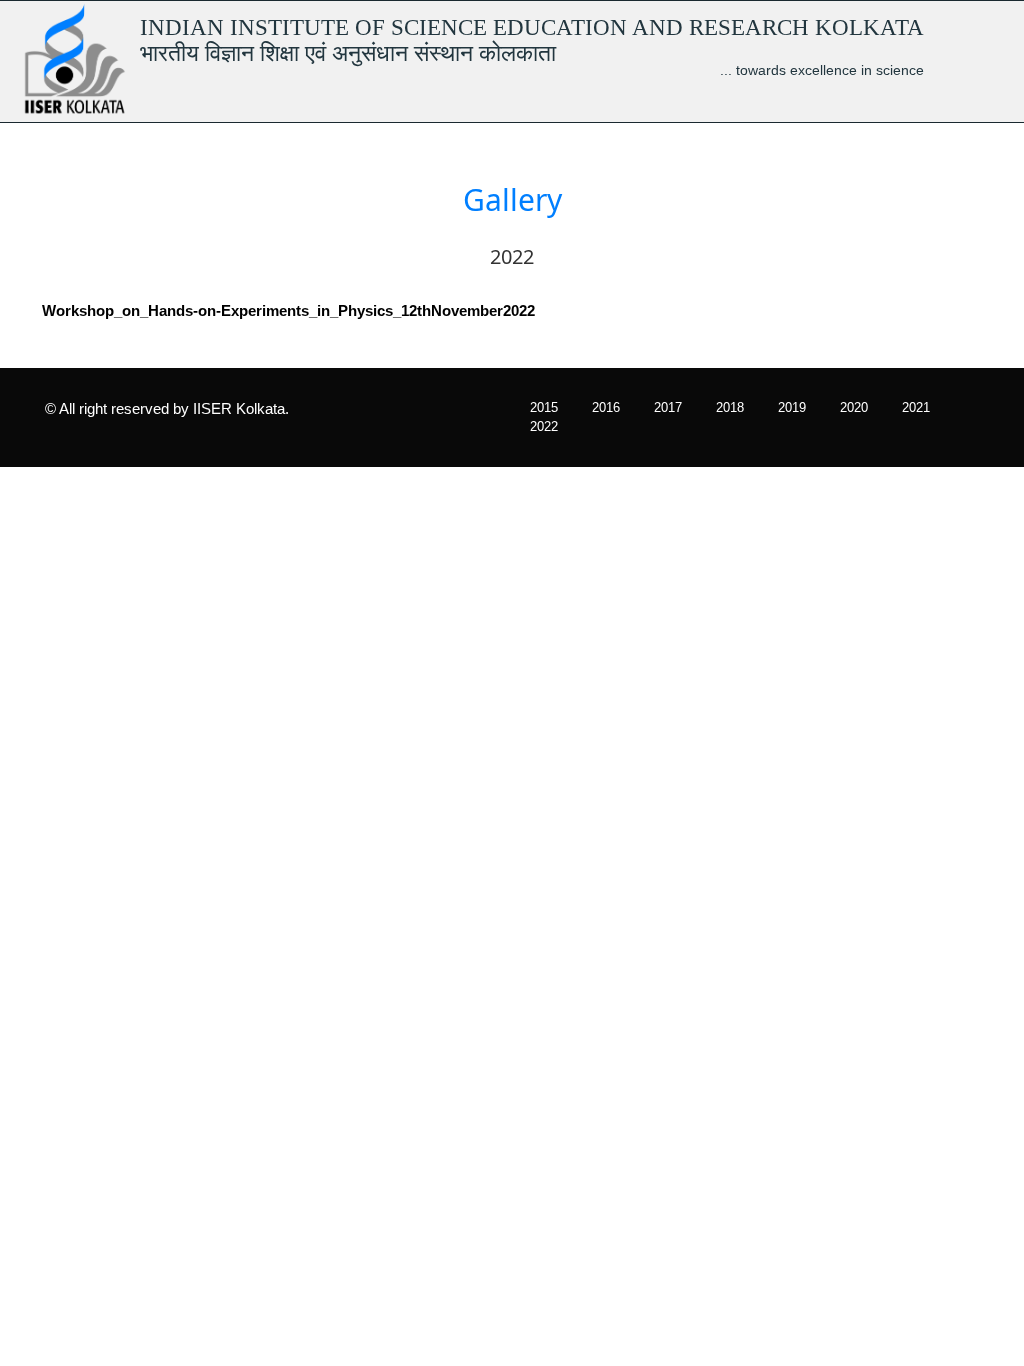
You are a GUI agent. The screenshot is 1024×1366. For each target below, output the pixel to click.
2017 (668, 407)
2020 (854, 407)
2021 (916, 407)
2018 (730, 407)
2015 (544, 407)
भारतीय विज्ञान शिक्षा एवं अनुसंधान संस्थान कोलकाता (348, 52)
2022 (544, 426)
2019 (792, 407)
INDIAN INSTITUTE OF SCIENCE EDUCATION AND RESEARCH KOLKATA (532, 27)
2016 (606, 407)
